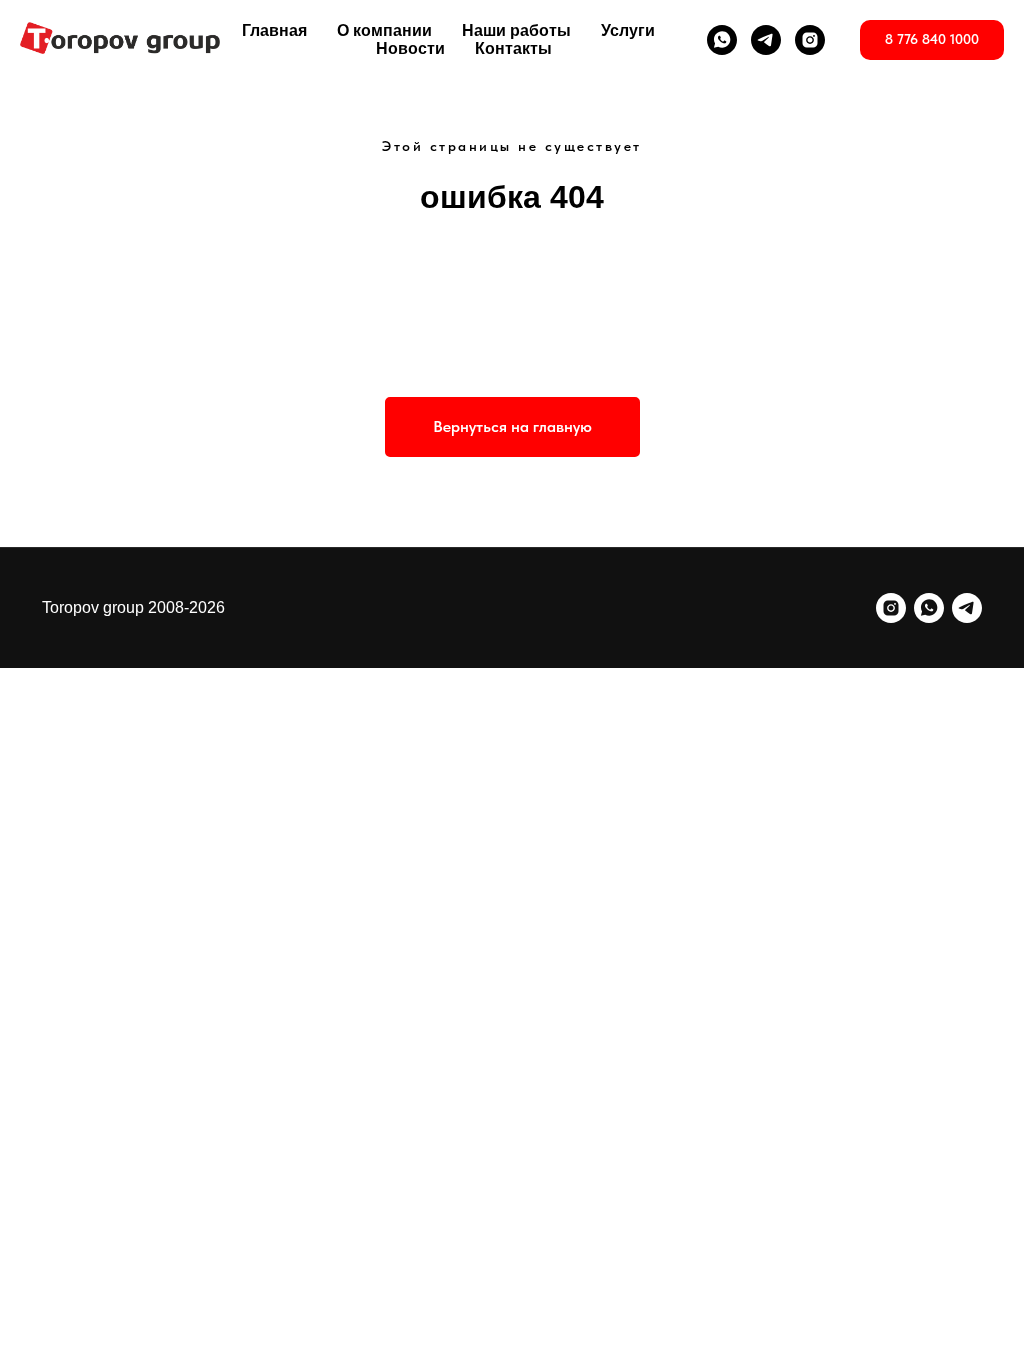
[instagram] (810, 40)
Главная (274, 30)
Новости (410, 48)
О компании (384, 30)
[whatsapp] (722, 40)
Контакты (513, 48)
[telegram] (766, 40)
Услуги (628, 30)
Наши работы (516, 30)
